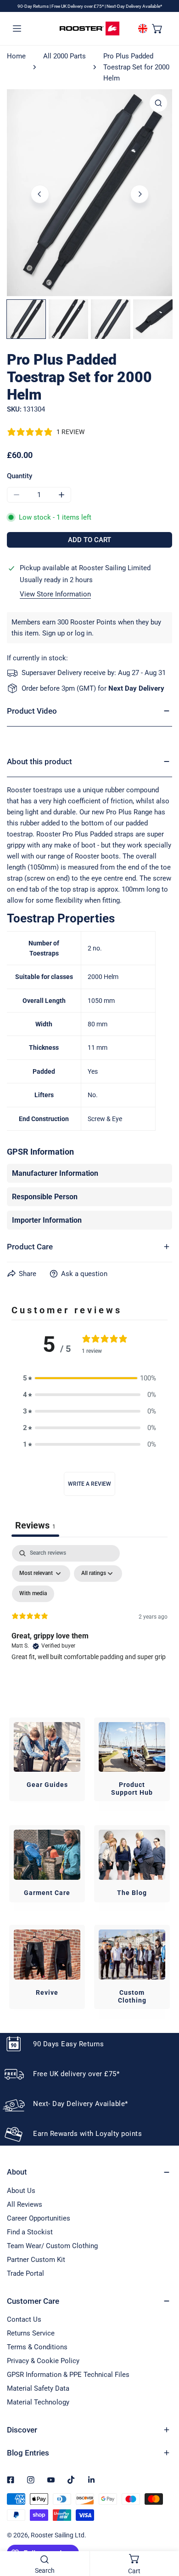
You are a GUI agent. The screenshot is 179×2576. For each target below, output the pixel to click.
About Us (21, 2191)
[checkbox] (33, 1594)
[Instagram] (31, 2480)
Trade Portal (25, 2273)
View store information (55, 594)
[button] (157, 28)
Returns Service (31, 2333)
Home (16, 56)
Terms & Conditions (37, 2347)
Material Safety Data (38, 2388)
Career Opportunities (39, 2218)
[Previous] (40, 194)
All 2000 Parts (64, 56)
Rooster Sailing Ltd (58, 2535)
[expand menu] (17, 28)
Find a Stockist (30, 2232)
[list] (89, 193)
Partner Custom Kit (36, 2260)
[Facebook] (11, 2480)
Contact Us (24, 2319)
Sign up (53, 633)
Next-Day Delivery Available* (134, 6)
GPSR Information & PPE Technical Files (68, 2375)
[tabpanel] (89, 1624)
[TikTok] (71, 2480)
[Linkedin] (91, 2480)
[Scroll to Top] (162, 2527)
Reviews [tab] (35, 1525)
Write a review (89, 1484)
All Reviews (25, 2204)
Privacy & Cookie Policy (43, 2361)
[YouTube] (51, 2480)
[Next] (140, 194)
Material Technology (38, 2402)
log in (83, 633)
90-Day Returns (34, 6)
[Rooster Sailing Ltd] (89, 29)
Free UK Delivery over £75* (78, 6)
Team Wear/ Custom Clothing (52, 2246)
